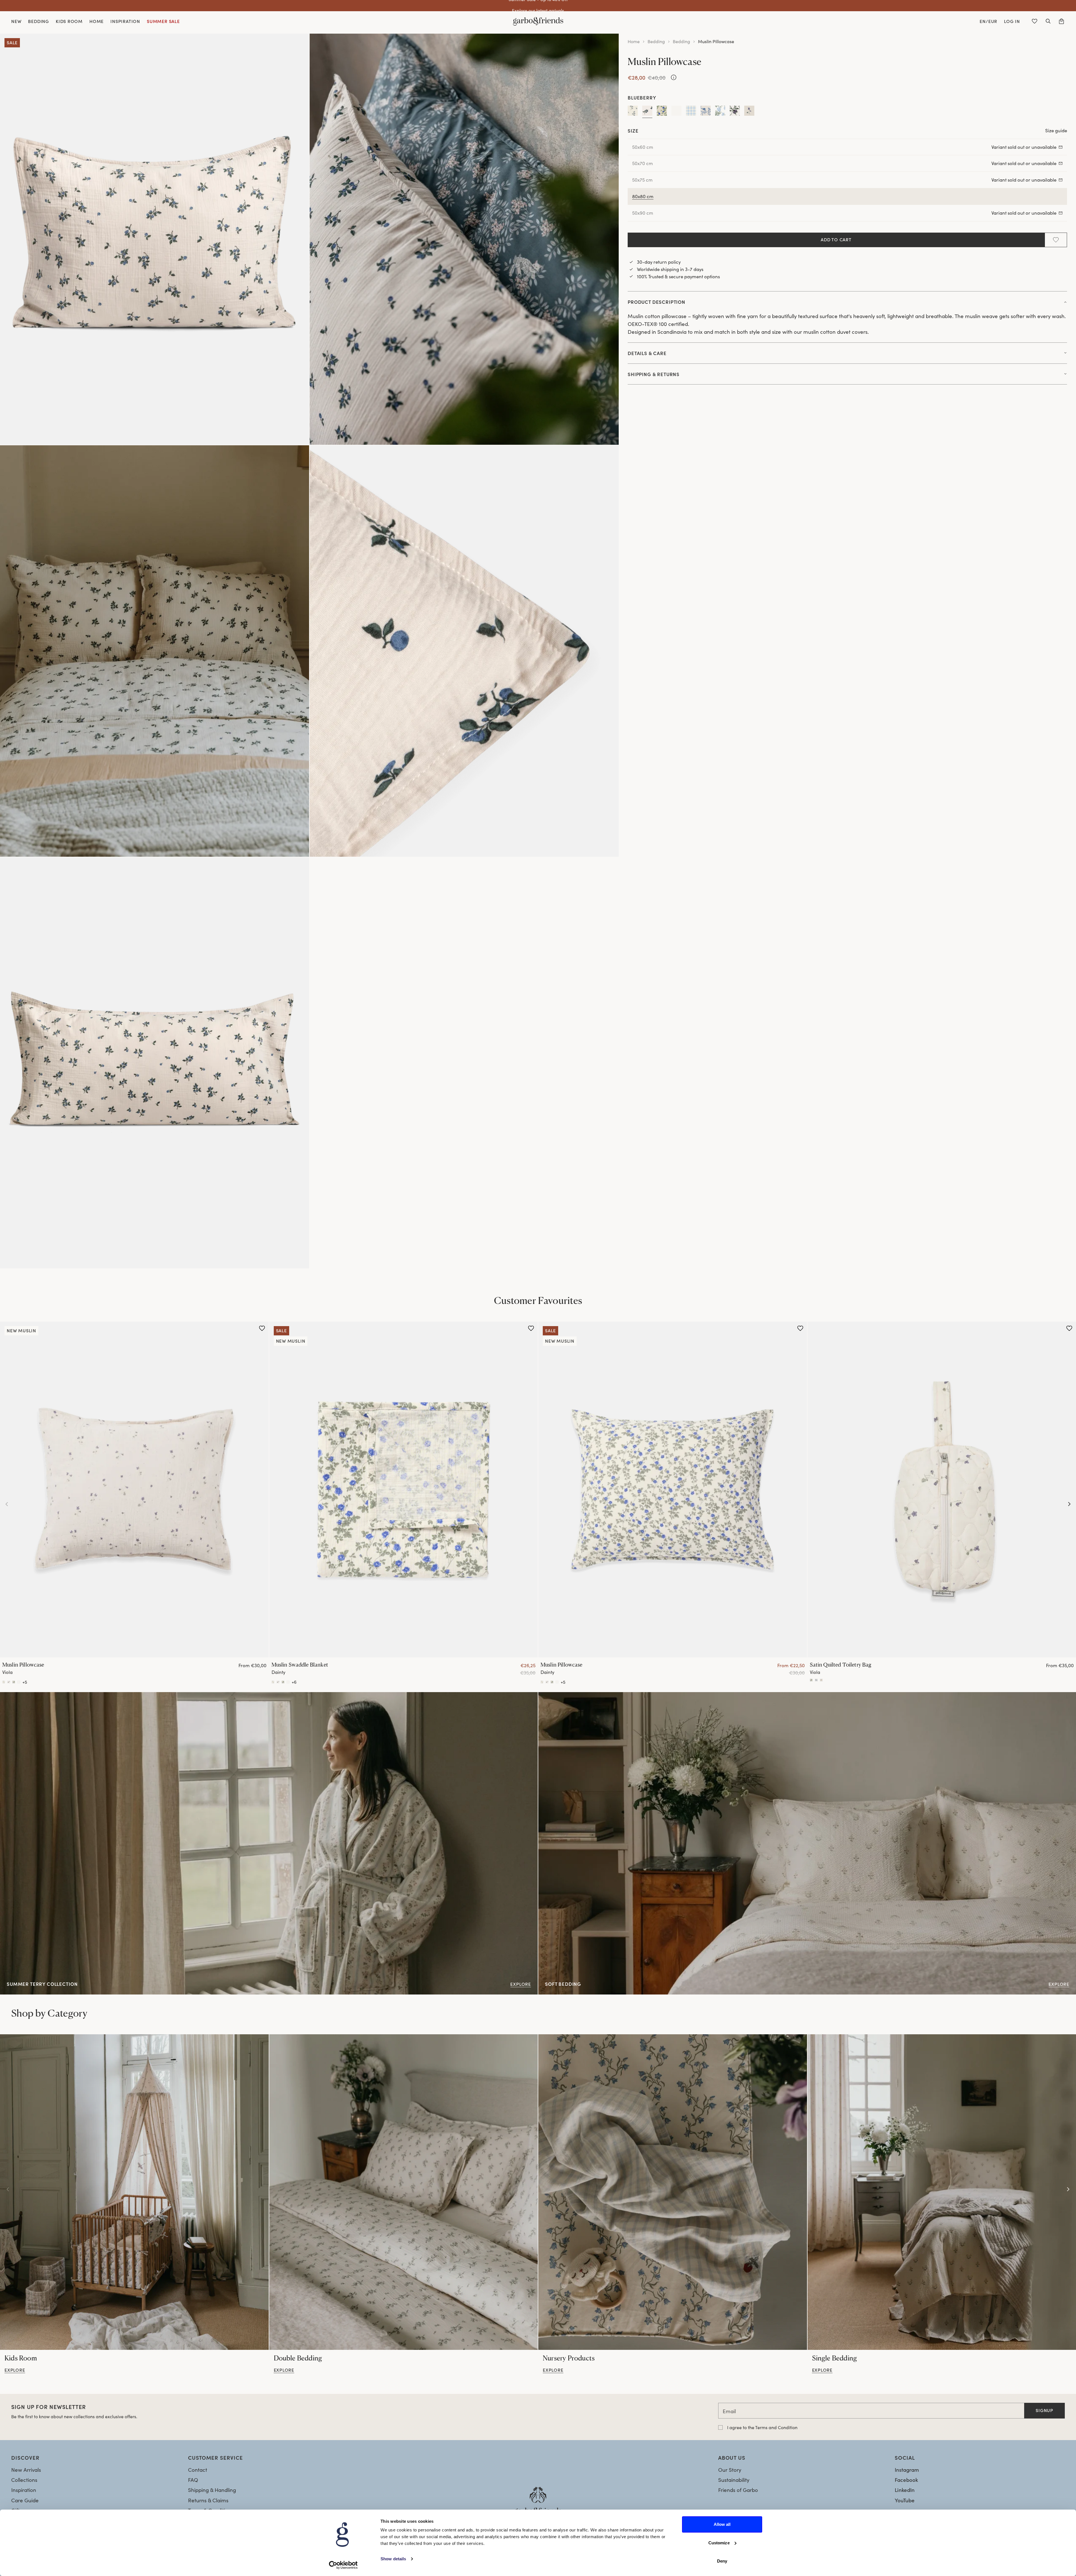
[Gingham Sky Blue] (691, 112)
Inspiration (24, 2490)
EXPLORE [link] (549, 1696)
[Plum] (735, 112)
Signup (1044, 2410)
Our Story (730, 2470)
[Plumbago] (720, 112)
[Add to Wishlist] (1056, 240)
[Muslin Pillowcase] (134, 1489)
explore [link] (15, 2370)
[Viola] (749, 112)
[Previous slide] (7, 1504)
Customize (719, 2543)
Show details (393, 2559)
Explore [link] (9, 1696)
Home (634, 41)
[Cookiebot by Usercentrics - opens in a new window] (343, 2565)
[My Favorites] (1035, 21)
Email (729, 2411)
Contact (198, 2470)
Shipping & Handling (212, 2490)
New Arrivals (26, 2470)
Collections (24, 2480)
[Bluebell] (633, 112)
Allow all (722, 2524)
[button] (1048, 21)
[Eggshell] (676, 112)
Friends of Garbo (738, 2490)
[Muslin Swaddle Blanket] (404, 1489)
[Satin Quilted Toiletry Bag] (811, 1680)
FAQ (193, 2480)
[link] (134, 2192)
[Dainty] (662, 112)
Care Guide (25, 2500)
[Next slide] (1069, 1504)
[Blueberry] (647, 112)
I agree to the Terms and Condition (762, 2427)
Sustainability (734, 2480)
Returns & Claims (208, 2500)
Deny (722, 2561)
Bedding (656, 41)
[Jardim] (706, 112)
